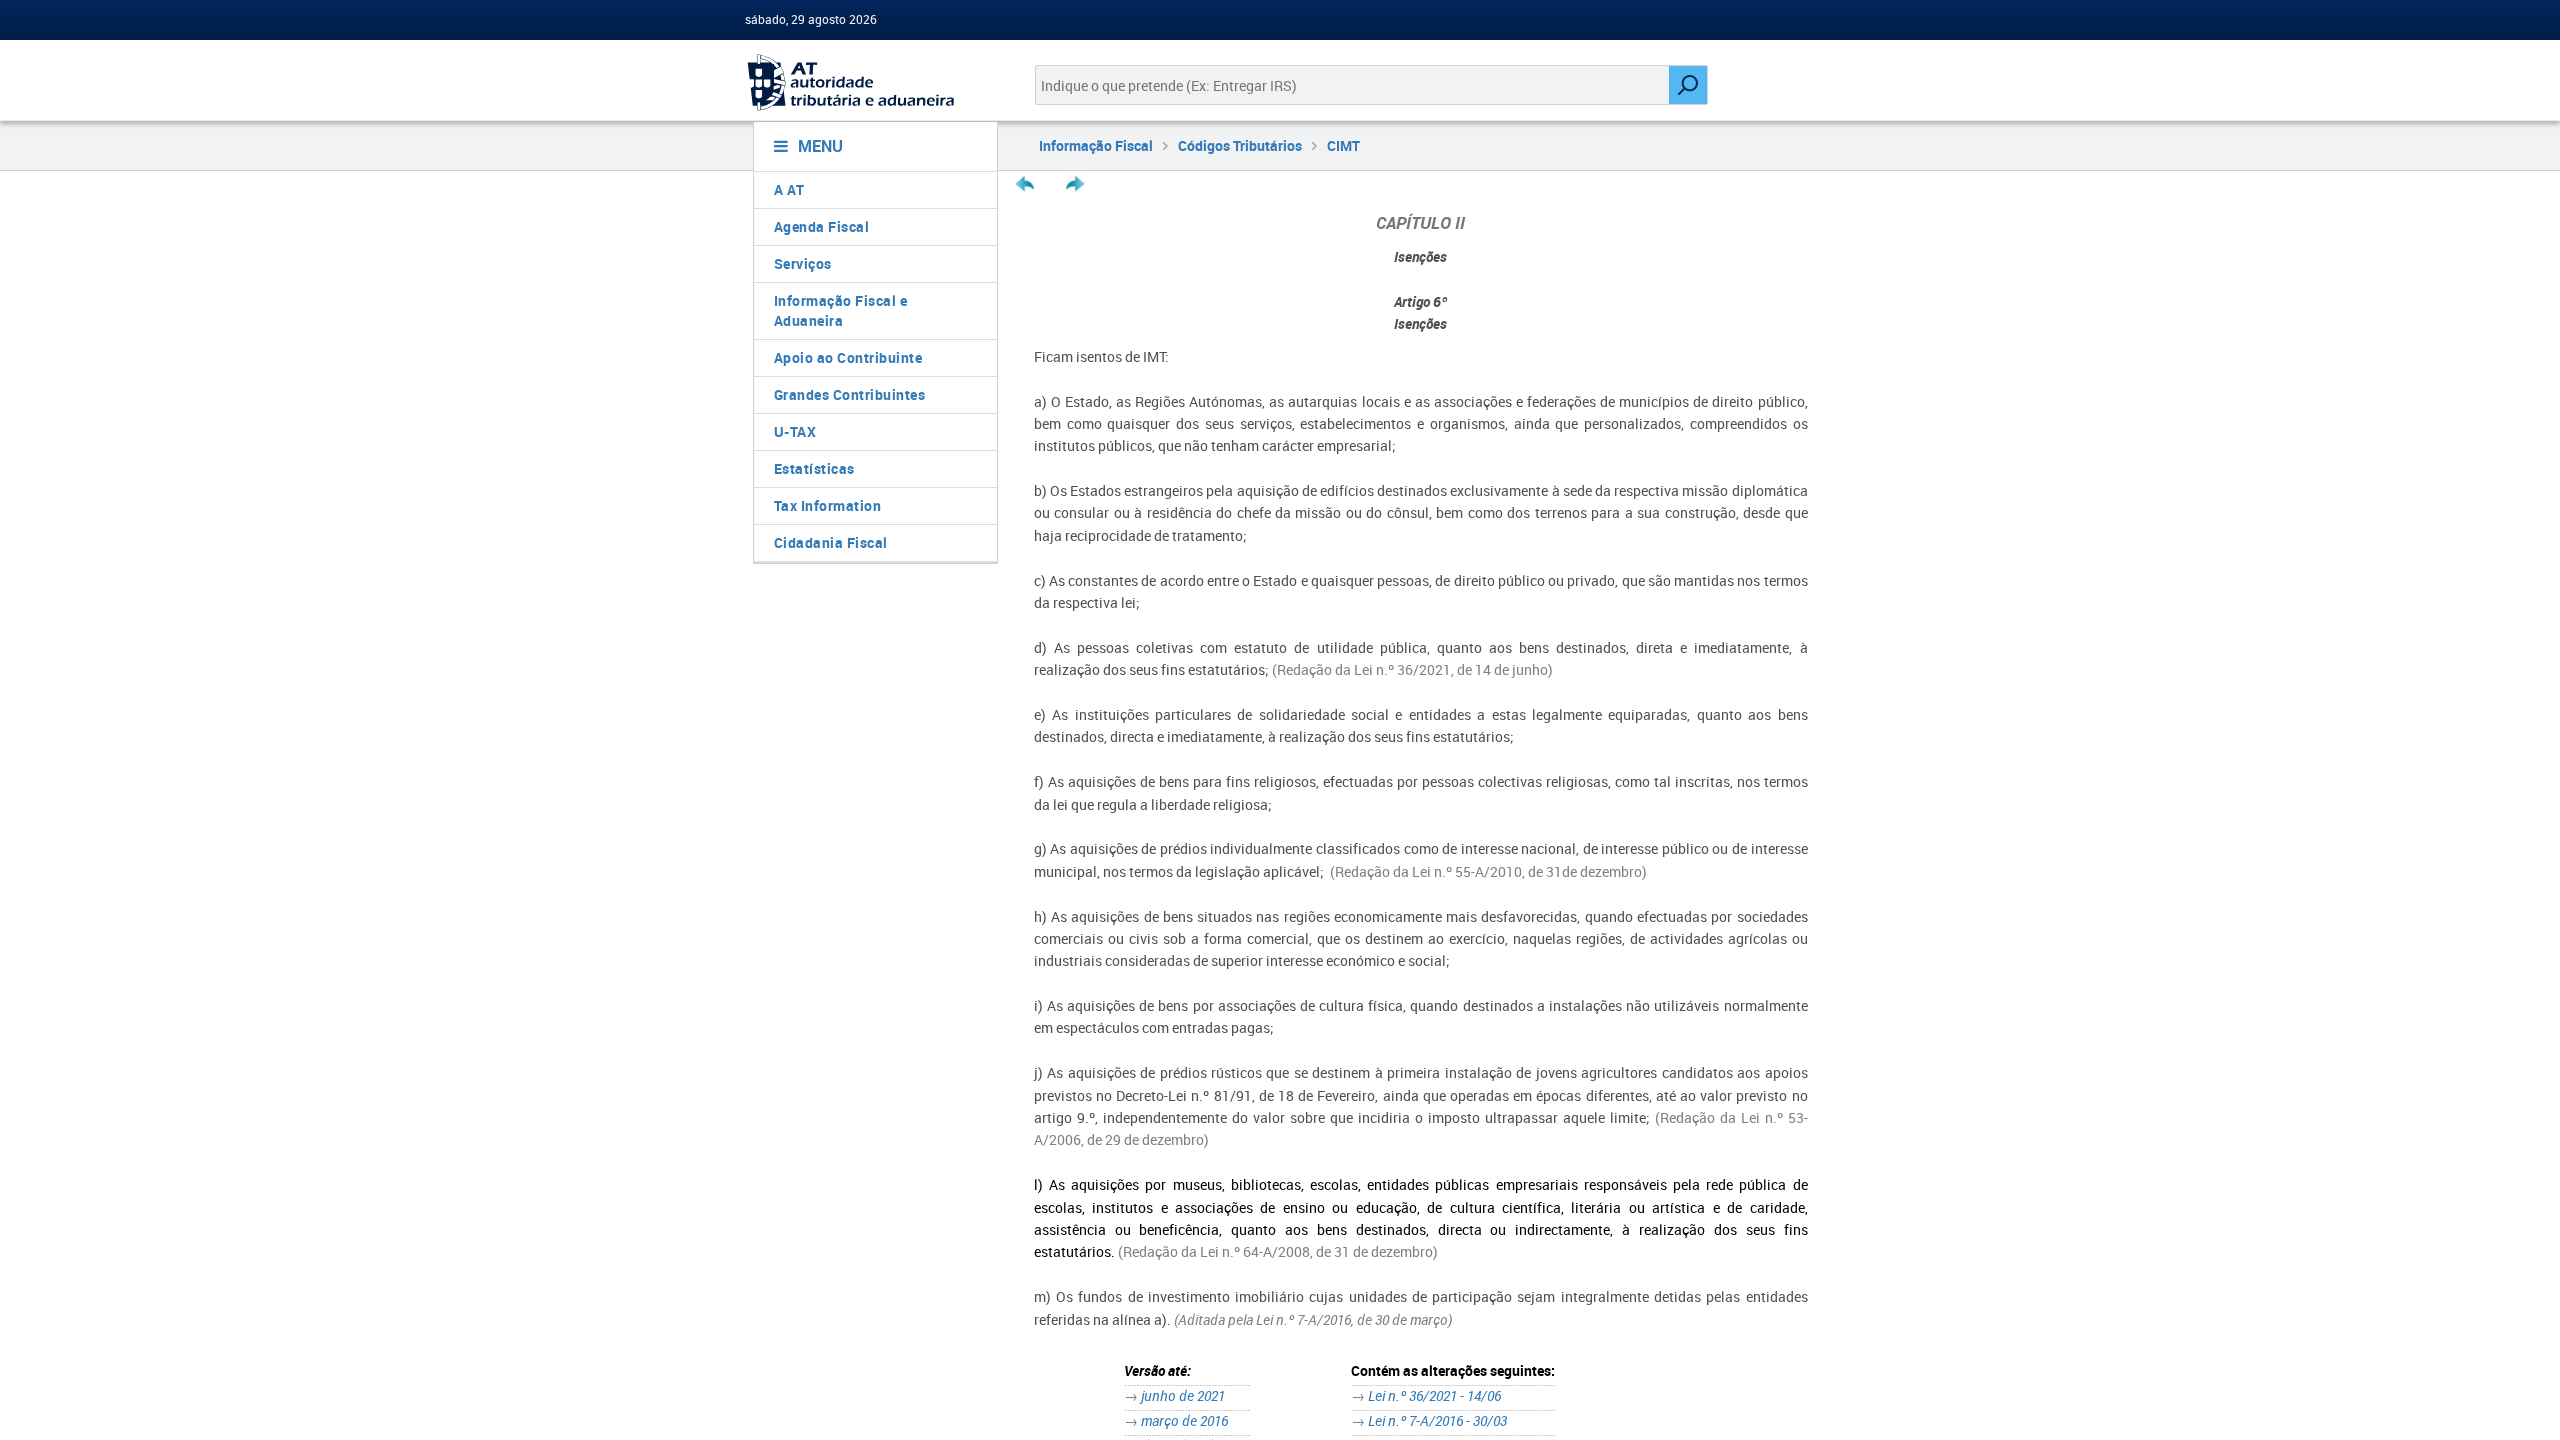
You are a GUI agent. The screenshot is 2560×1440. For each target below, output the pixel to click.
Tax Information (828, 505)
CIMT (1343, 145)
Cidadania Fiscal (831, 542)
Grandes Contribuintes (850, 394)
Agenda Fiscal (822, 226)
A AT (789, 189)
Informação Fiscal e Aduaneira (841, 310)
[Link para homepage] (867, 82)
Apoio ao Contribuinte (848, 357)
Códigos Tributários (1240, 145)
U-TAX (795, 431)
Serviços (803, 263)
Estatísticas (814, 468)
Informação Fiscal (1096, 145)
